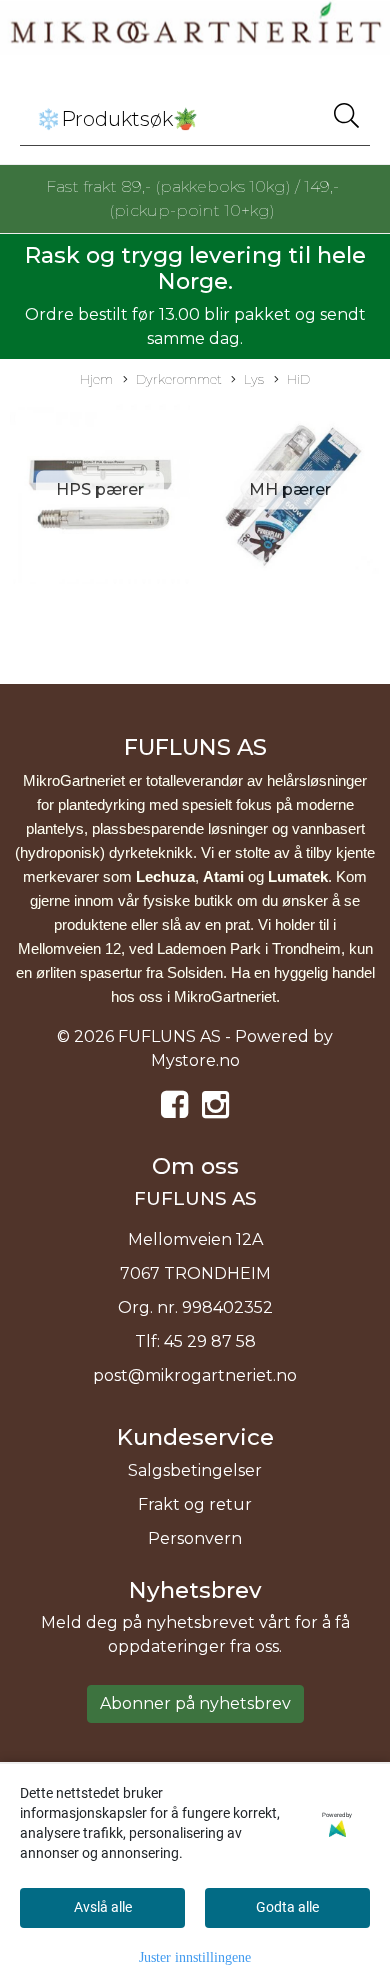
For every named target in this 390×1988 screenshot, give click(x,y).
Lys (254, 379)
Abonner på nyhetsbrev (195, 1703)
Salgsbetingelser (195, 1470)
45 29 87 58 (210, 1341)
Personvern (195, 1538)
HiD (298, 379)
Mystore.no (195, 1060)
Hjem (96, 379)
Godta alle (287, 1907)
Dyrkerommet (179, 379)
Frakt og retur (195, 1504)
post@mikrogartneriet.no (195, 1375)
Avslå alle (103, 1907)
